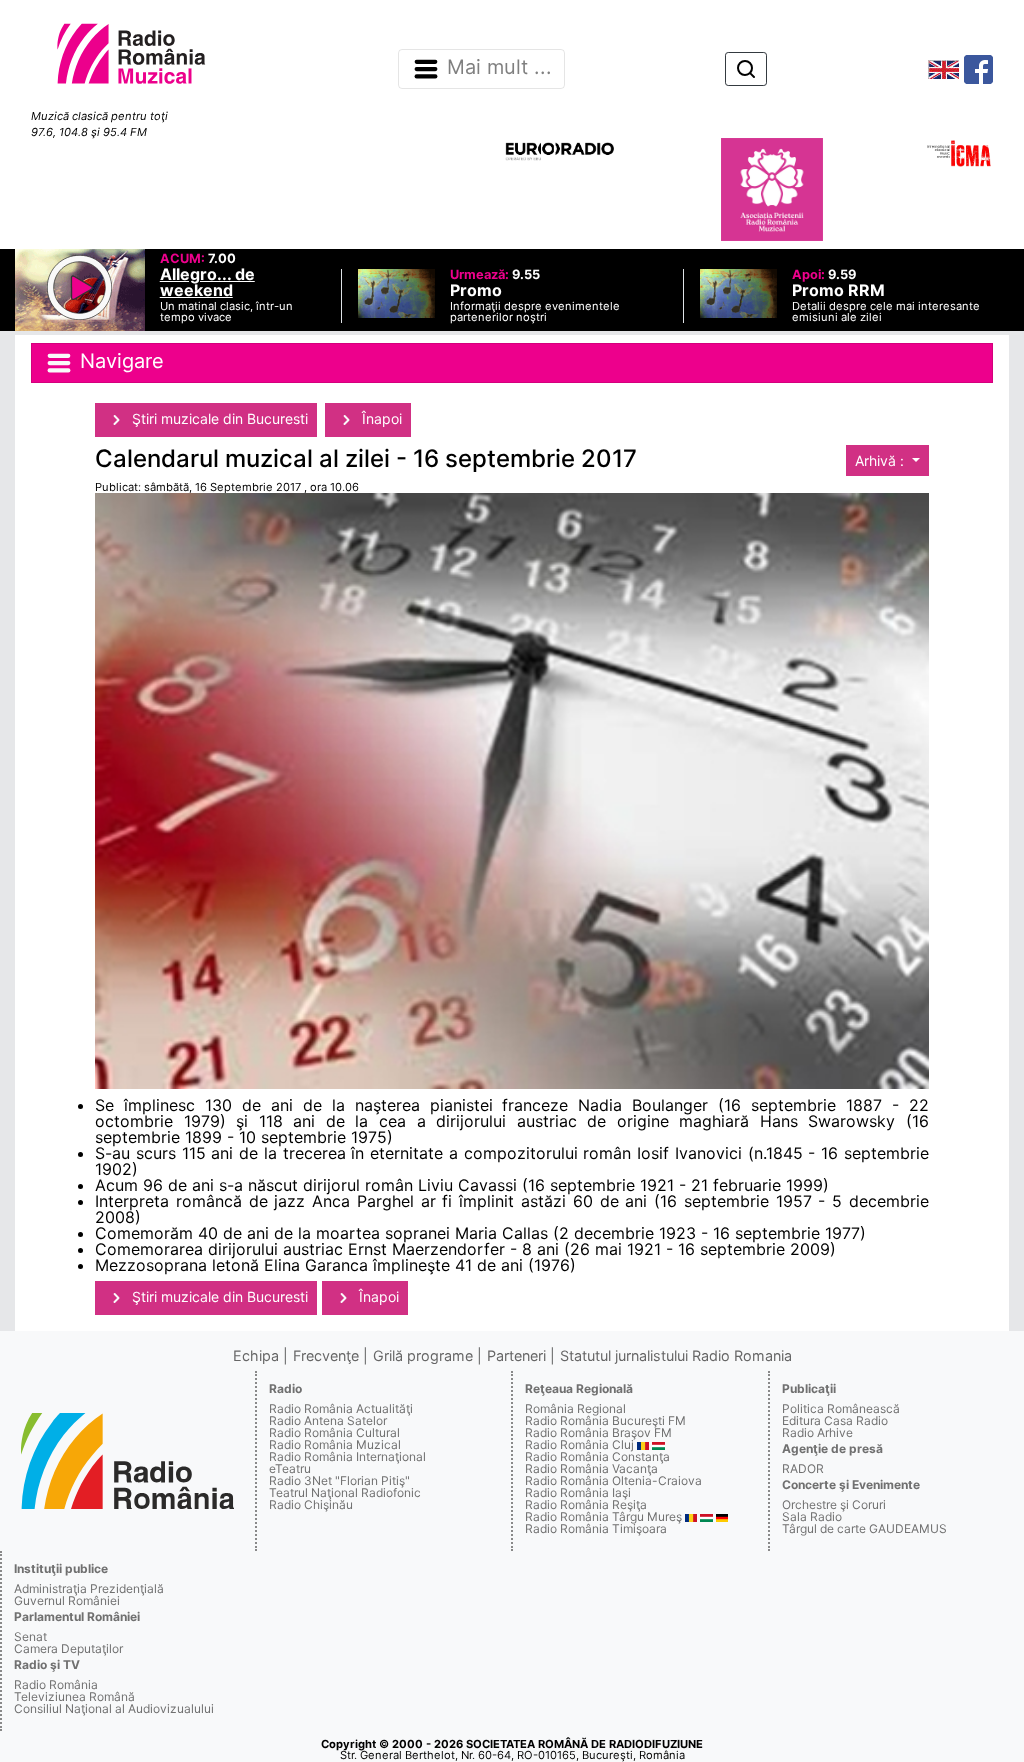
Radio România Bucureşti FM (605, 1420)
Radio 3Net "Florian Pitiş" (339, 1480)
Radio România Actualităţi (341, 1408)
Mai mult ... (499, 68)
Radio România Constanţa (597, 1456)
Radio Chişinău (311, 1504)
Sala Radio (812, 1516)
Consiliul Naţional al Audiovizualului (114, 1708)
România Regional (575, 1408)
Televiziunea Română (74, 1696)
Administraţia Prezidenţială (89, 1588)
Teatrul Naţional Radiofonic (345, 1492)
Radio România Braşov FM (598, 1432)
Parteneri (516, 1355)
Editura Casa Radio (835, 1420)
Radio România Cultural (334, 1432)
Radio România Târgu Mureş (603, 1516)
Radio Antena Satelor (328, 1420)
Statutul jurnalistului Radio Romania (676, 1355)
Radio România (56, 1684)
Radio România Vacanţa (591, 1468)
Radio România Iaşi (578, 1492)
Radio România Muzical (335, 1444)
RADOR (803, 1468)
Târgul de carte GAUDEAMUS (864, 1528)
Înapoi (380, 418)
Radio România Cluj (579, 1444)
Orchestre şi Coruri (834, 1504)
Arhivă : (881, 460)
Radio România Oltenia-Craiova (613, 1480)
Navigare (119, 361)
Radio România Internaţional (347, 1456)
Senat (30, 1636)
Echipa (256, 1355)
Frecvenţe (326, 1355)
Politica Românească (841, 1408)
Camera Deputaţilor (68, 1648)
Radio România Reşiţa (586, 1504)
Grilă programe (423, 1355)
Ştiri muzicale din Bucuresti (218, 418)
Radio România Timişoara (596, 1528)
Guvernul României (67, 1600)
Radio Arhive (817, 1432)
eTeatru (290, 1468)
